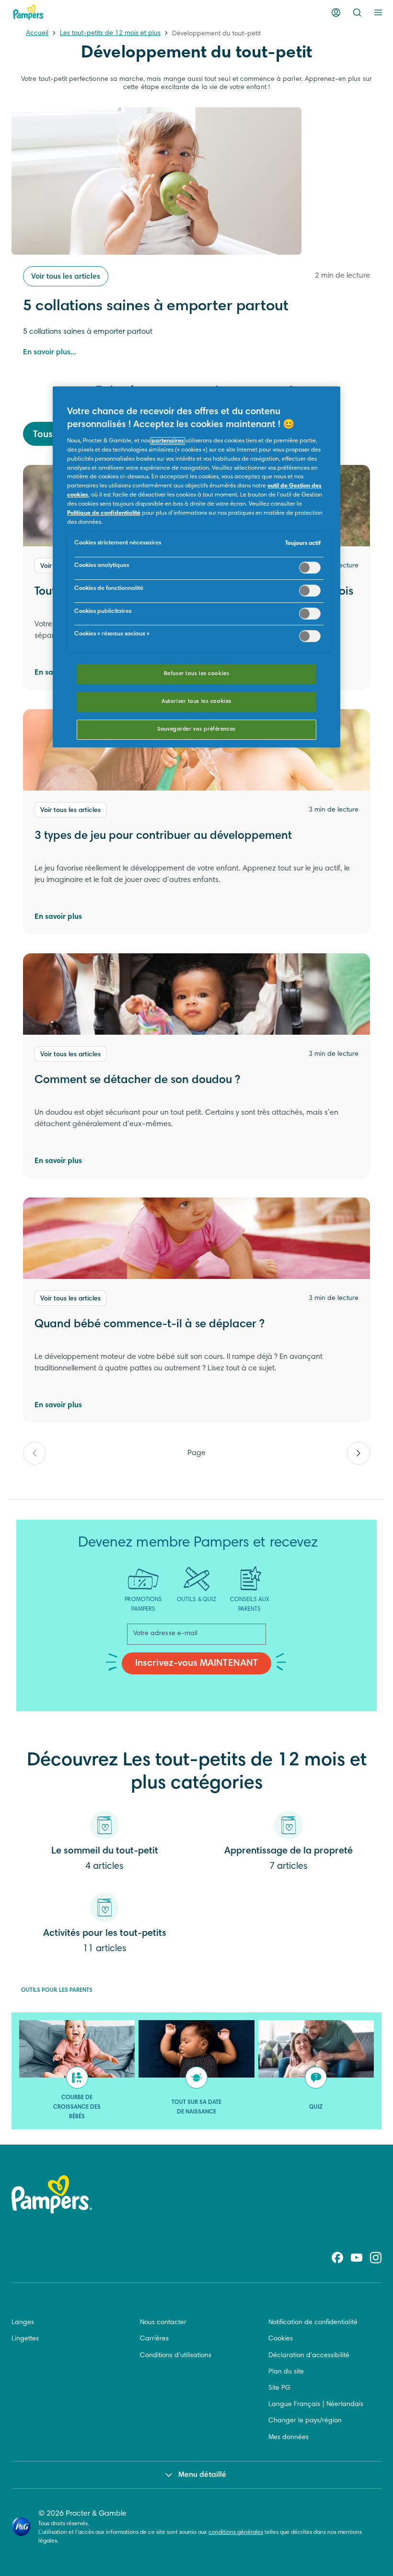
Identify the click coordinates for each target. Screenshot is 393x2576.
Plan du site (286, 2372)
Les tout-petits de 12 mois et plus (110, 34)
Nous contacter (163, 2323)
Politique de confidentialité (104, 513)
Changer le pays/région (305, 2421)
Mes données (289, 2438)
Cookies (281, 2339)
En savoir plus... (50, 352)
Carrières (154, 2339)
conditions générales (236, 2532)
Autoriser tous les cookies (196, 702)
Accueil (37, 34)
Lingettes (25, 2339)
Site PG (279, 2388)
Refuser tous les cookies (197, 674)
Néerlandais (345, 2405)
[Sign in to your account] (336, 12)
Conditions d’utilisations (176, 2356)
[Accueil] (28, 12)
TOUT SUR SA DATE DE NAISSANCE (197, 2107)
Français (307, 2405)
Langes (23, 2323)
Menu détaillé (202, 2475)
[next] (358, 1453)
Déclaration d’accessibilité (309, 2356)
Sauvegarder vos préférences (196, 729)
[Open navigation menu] (378, 12)
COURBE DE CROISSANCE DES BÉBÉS (77, 2107)
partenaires (168, 441)
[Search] (357, 12)
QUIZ (316, 2107)
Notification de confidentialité (313, 2323)
